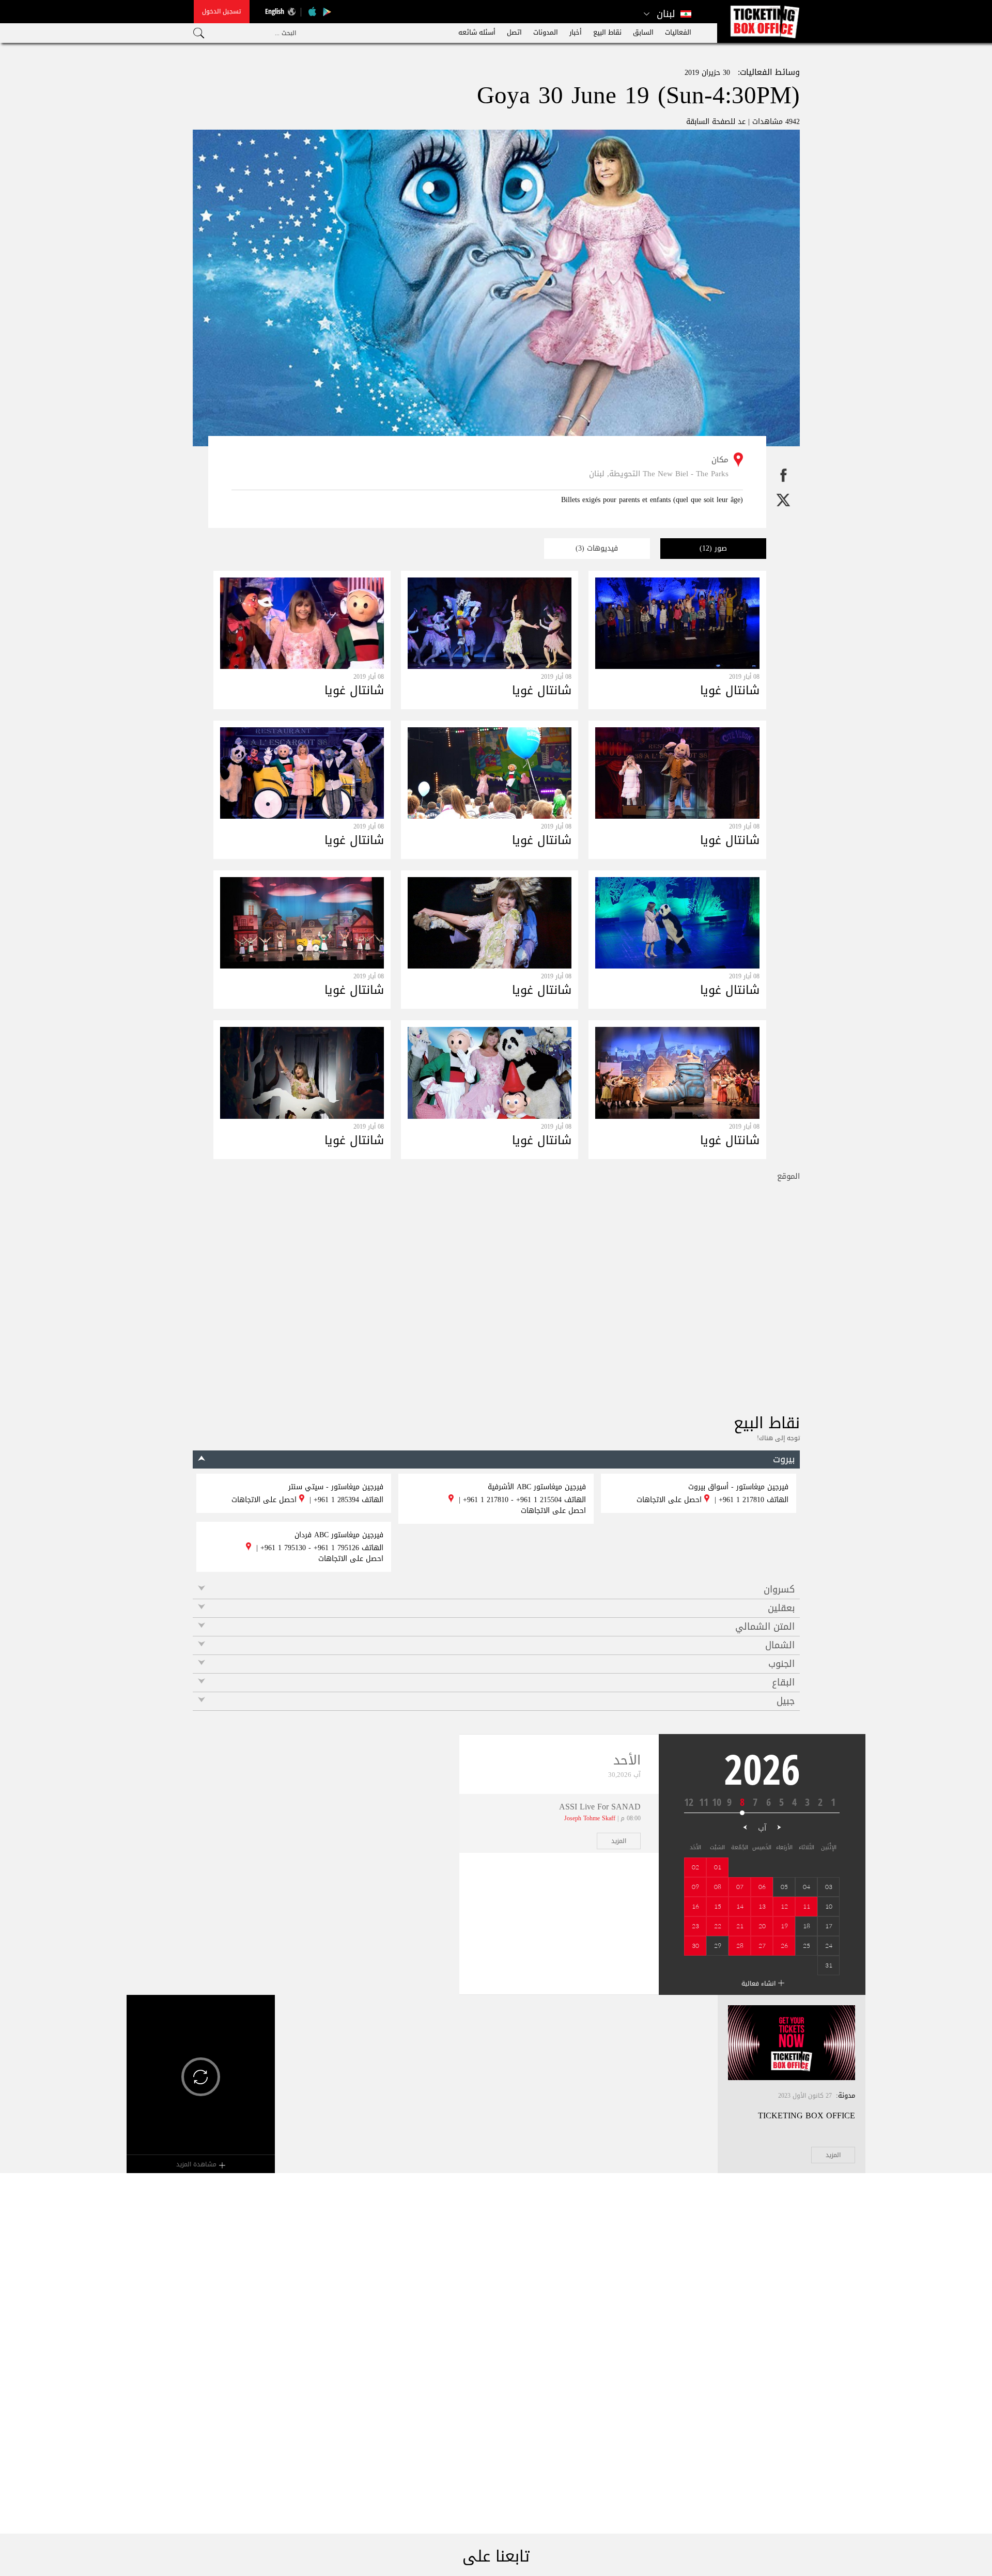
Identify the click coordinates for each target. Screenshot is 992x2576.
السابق (643, 32)
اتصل (514, 32)
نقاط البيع (607, 32)
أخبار (576, 32)
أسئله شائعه (477, 32)
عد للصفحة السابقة (716, 122)
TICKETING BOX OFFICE (807, 2116)
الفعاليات (678, 32)
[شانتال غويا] (677, 646)
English (275, 11)
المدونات (546, 32)
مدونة (847, 2095)
